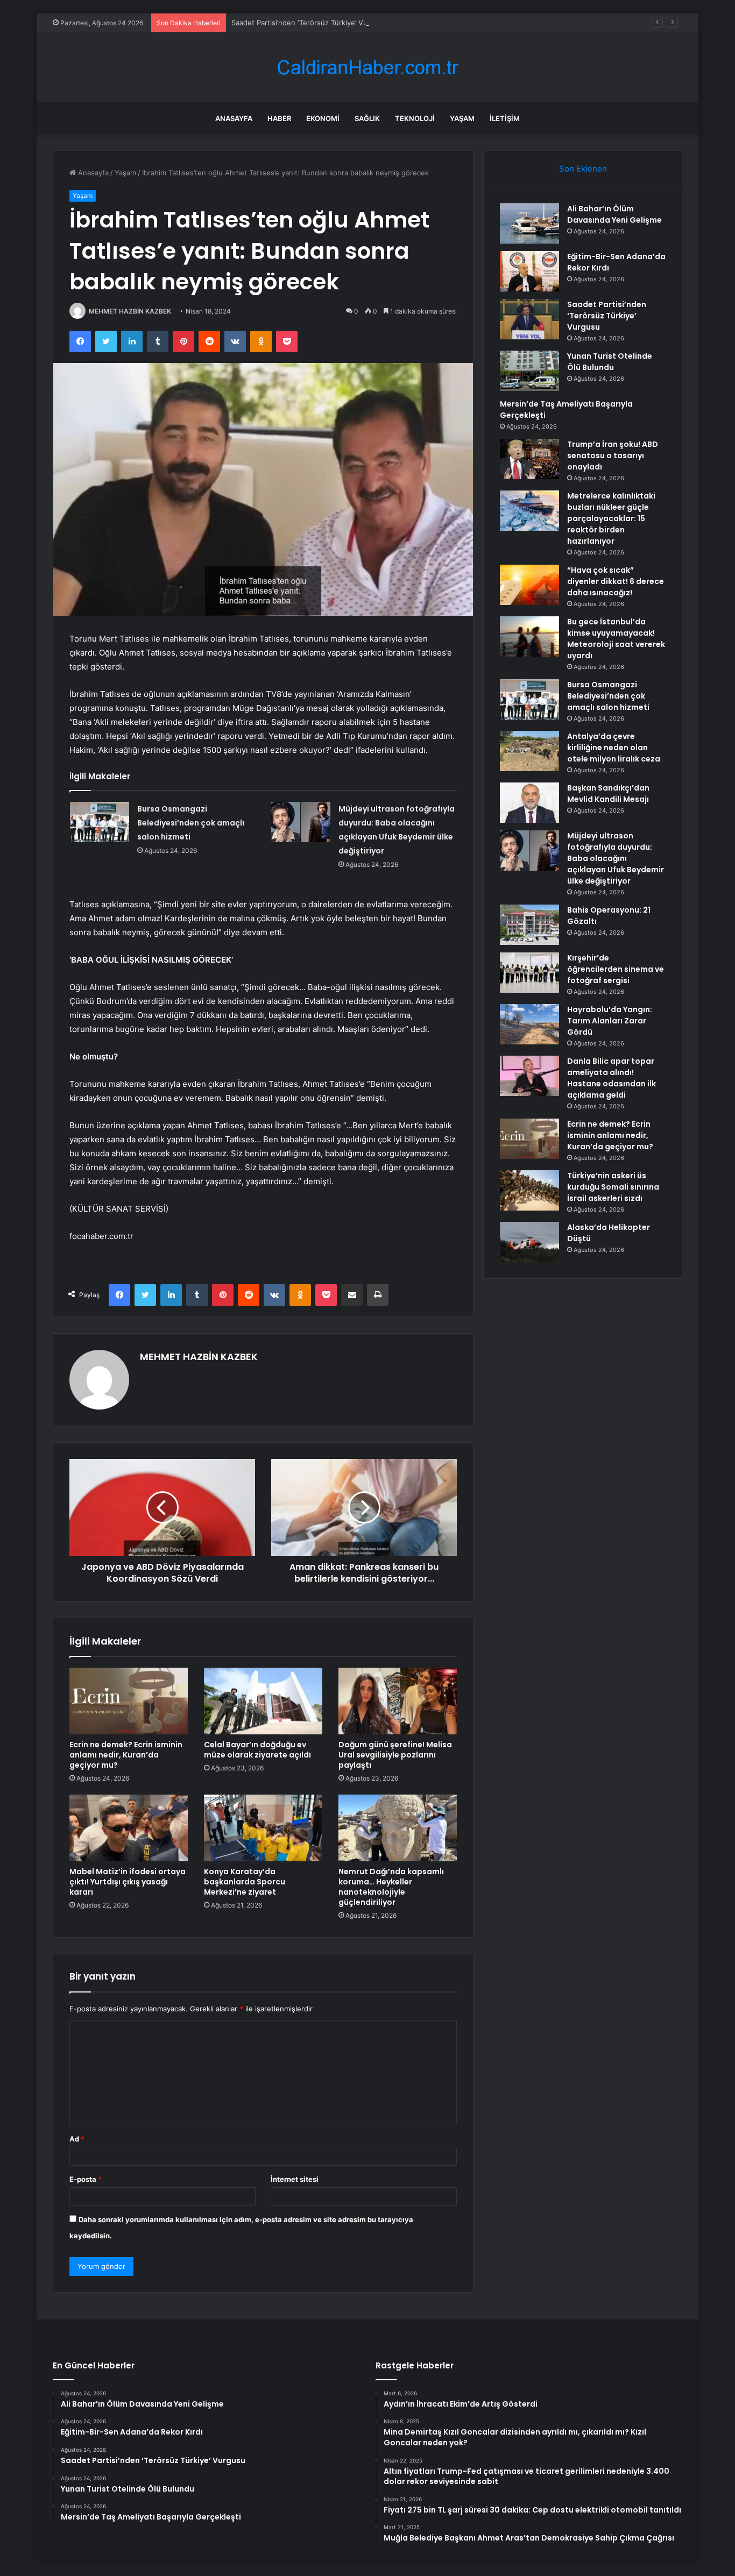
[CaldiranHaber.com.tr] (367, 67)
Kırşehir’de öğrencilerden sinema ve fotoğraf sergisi (616, 969)
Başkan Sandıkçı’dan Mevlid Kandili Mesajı (609, 794)
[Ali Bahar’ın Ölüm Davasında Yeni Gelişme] (529, 223)
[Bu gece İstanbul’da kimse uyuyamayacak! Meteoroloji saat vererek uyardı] (529, 636)
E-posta (86, 2179)
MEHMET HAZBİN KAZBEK (130, 311)
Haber (279, 118)
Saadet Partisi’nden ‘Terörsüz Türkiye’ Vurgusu (309, 23)
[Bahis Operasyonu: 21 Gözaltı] (529, 925)
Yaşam (462, 118)
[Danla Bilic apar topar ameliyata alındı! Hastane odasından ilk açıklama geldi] (529, 1076)
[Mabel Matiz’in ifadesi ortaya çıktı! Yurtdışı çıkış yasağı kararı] (129, 1828)
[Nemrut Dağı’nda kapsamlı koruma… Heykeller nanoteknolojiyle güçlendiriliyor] (398, 1828)
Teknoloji (415, 118)
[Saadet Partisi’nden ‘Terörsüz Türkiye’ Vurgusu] (529, 319)
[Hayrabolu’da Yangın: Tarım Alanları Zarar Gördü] (529, 1024)
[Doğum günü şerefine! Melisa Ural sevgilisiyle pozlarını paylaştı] (398, 1701)
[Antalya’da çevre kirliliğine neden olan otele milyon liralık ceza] (529, 751)
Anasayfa (234, 118)
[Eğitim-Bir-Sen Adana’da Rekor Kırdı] (529, 271)
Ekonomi (323, 118)
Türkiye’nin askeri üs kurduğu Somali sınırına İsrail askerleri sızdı (613, 1187)
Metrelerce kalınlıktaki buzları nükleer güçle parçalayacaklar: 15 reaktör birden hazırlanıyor (611, 518)
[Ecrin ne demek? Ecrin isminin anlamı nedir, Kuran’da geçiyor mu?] (129, 1701)
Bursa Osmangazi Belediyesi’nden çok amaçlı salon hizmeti (191, 823)
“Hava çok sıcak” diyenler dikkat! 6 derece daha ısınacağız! (616, 581)
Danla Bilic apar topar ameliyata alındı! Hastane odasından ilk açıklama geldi (612, 1078)
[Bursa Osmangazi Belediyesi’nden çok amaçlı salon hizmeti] (100, 822)
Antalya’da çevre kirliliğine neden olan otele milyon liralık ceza (614, 748)
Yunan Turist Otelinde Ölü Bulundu (610, 362)
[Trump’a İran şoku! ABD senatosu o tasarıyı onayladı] (529, 459)
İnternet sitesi (295, 2179)
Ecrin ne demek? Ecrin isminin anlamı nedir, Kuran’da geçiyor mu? (126, 1755)
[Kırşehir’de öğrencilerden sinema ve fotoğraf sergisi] (529, 973)
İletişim (505, 118)
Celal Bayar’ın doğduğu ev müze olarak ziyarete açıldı (257, 1750)
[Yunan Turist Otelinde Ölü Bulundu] (529, 371)
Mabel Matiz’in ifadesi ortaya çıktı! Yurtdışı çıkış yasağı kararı (128, 1882)
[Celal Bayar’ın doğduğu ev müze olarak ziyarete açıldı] (263, 1701)
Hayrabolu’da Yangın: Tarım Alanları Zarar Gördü (610, 1021)
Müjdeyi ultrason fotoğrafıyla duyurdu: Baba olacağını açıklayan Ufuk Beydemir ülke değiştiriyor (616, 858)
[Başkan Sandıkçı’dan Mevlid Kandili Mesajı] (529, 803)
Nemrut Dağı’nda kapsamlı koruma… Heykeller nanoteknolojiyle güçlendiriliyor (391, 1887)
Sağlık (367, 118)
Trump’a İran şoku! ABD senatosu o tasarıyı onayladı (613, 456)
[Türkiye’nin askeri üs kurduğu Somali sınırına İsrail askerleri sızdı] (529, 1190)
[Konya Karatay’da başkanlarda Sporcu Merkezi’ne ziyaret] (263, 1828)
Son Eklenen (583, 169)
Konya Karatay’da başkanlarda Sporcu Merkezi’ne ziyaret (245, 1882)
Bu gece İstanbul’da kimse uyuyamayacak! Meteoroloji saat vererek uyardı (616, 639)
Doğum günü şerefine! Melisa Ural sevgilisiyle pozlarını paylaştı (395, 1755)
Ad (77, 2139)
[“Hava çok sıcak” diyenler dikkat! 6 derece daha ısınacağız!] (529, 585)
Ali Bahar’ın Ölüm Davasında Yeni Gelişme (614, 214)
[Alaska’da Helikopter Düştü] (529, 1242)
